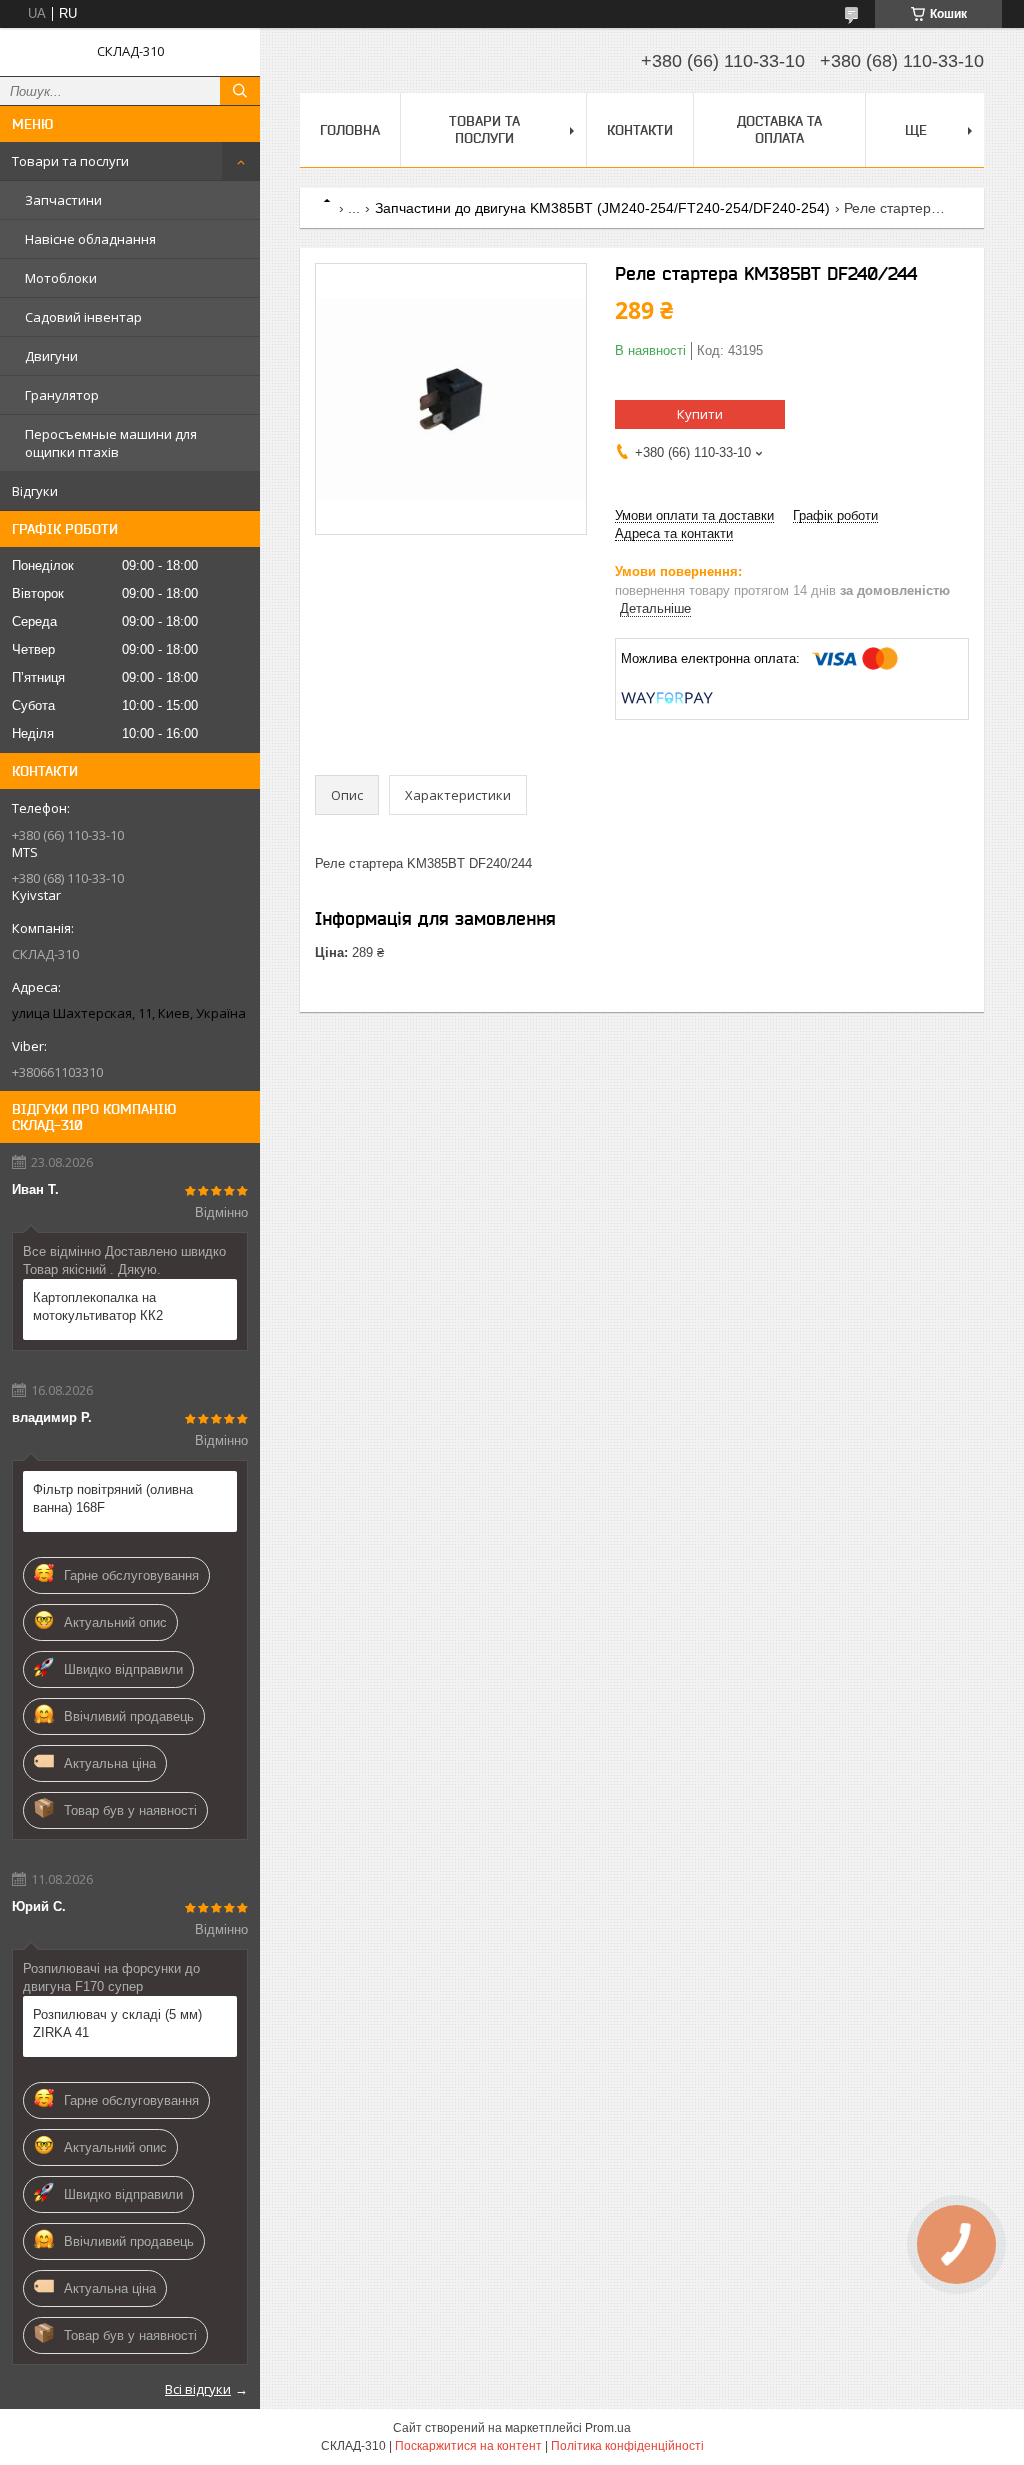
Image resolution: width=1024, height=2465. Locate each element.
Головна (350, 130)
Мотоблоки (61, 278)
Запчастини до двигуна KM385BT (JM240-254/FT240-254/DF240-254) (602, 208)
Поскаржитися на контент (468, 2446)
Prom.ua (608, 2428)
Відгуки (35, 491)
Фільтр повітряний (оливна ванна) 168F (113, 1498)
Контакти (640, 130)
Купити (700, 414)
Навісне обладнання (90, 239)
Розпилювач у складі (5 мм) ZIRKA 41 (117, 2023)
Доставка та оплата (779, 129)
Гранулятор (62, 395)
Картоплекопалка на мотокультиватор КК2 (98, 1306)
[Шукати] (240, 91)
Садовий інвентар (83, 317)
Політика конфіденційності (627, 2446)
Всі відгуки (198, 2389)
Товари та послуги (70, 161)
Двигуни (51, 356)
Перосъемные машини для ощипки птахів (111, 443)
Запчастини (63, 200)
